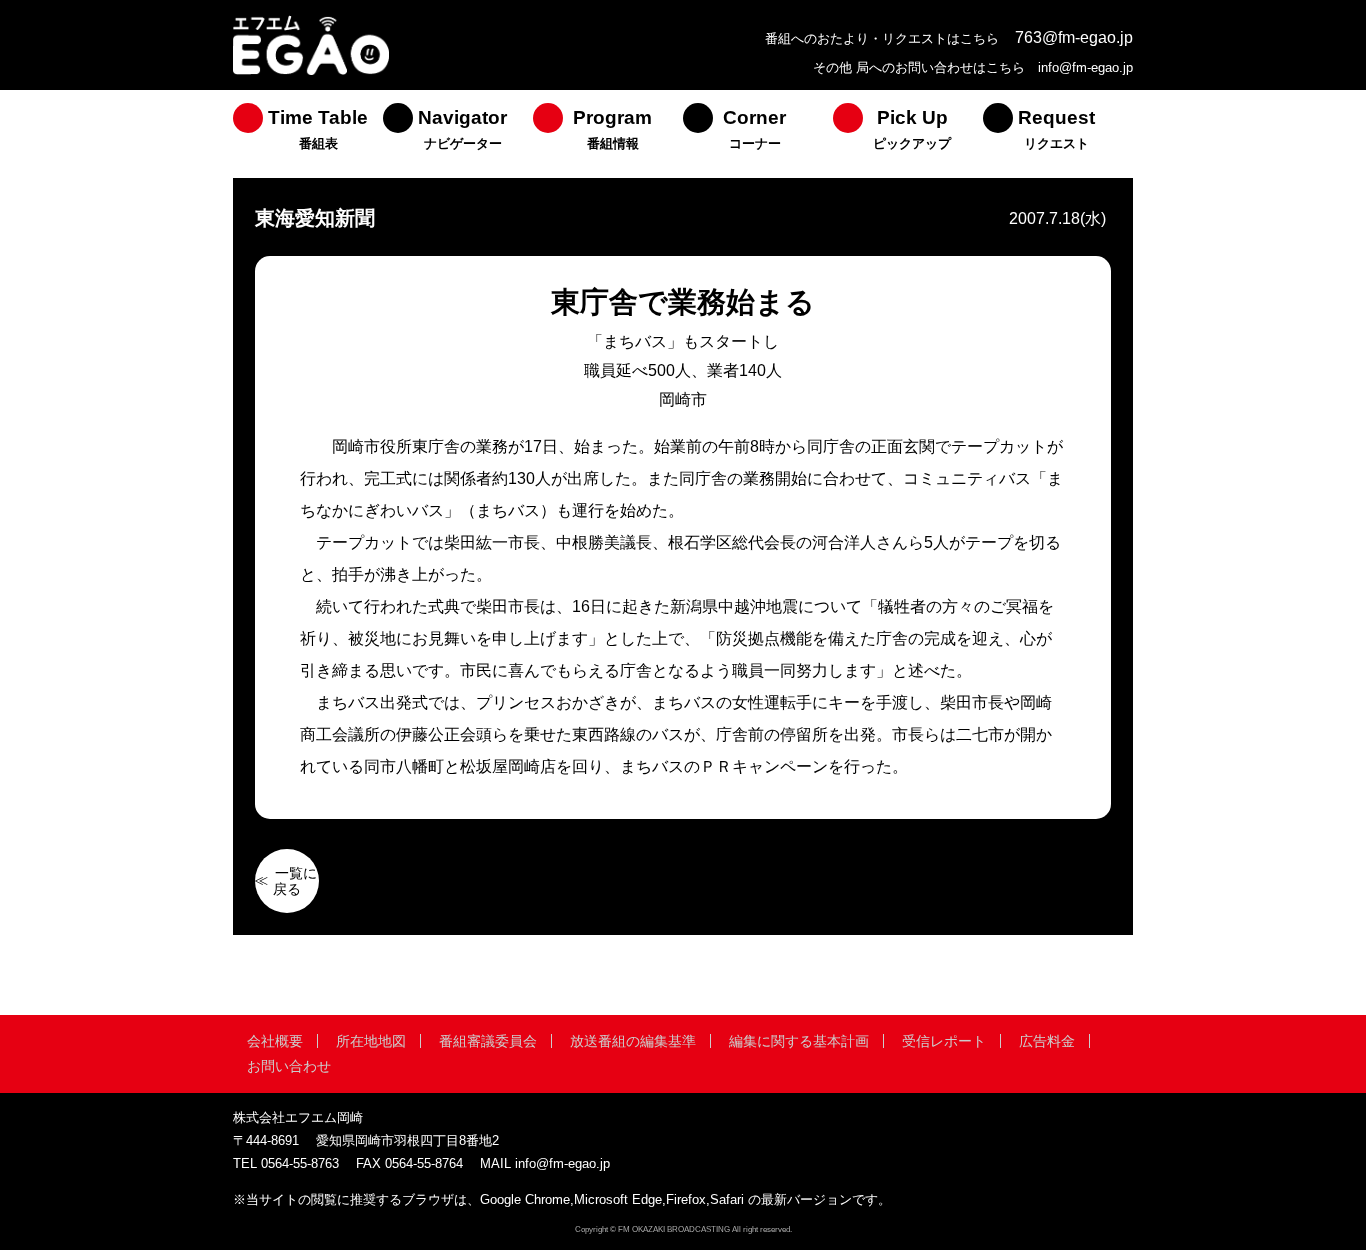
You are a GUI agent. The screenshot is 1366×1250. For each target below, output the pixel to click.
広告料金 (1047, 1041)
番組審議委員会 (488, 1041)
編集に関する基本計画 (799, 1041)
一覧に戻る (295, 881)
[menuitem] (308, 134)
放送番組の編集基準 (633, 1041)
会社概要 (275, 1041)
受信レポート (944, 1041)
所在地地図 (371, 1041)
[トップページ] (311, 72)
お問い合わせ (289, 1066)
